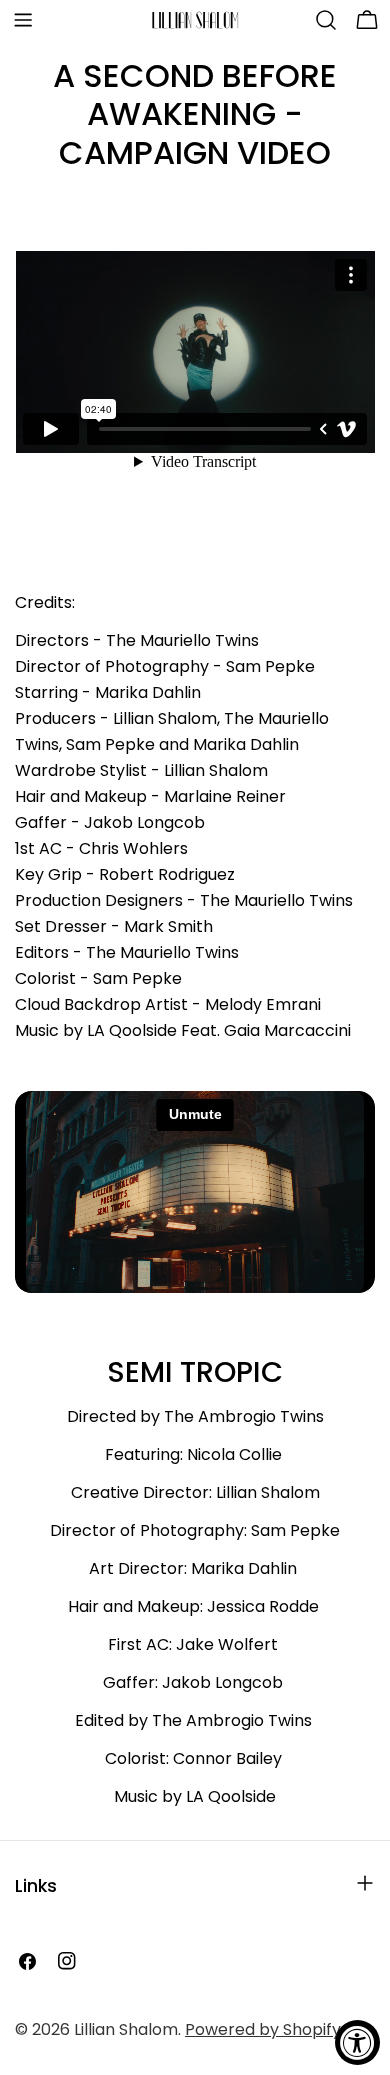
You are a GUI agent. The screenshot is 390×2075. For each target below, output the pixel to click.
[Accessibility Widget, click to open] (357, 2042)
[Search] (326, 20)
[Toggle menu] (23, 20)
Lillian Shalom (126, 2029)
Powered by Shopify (263, 2029)
